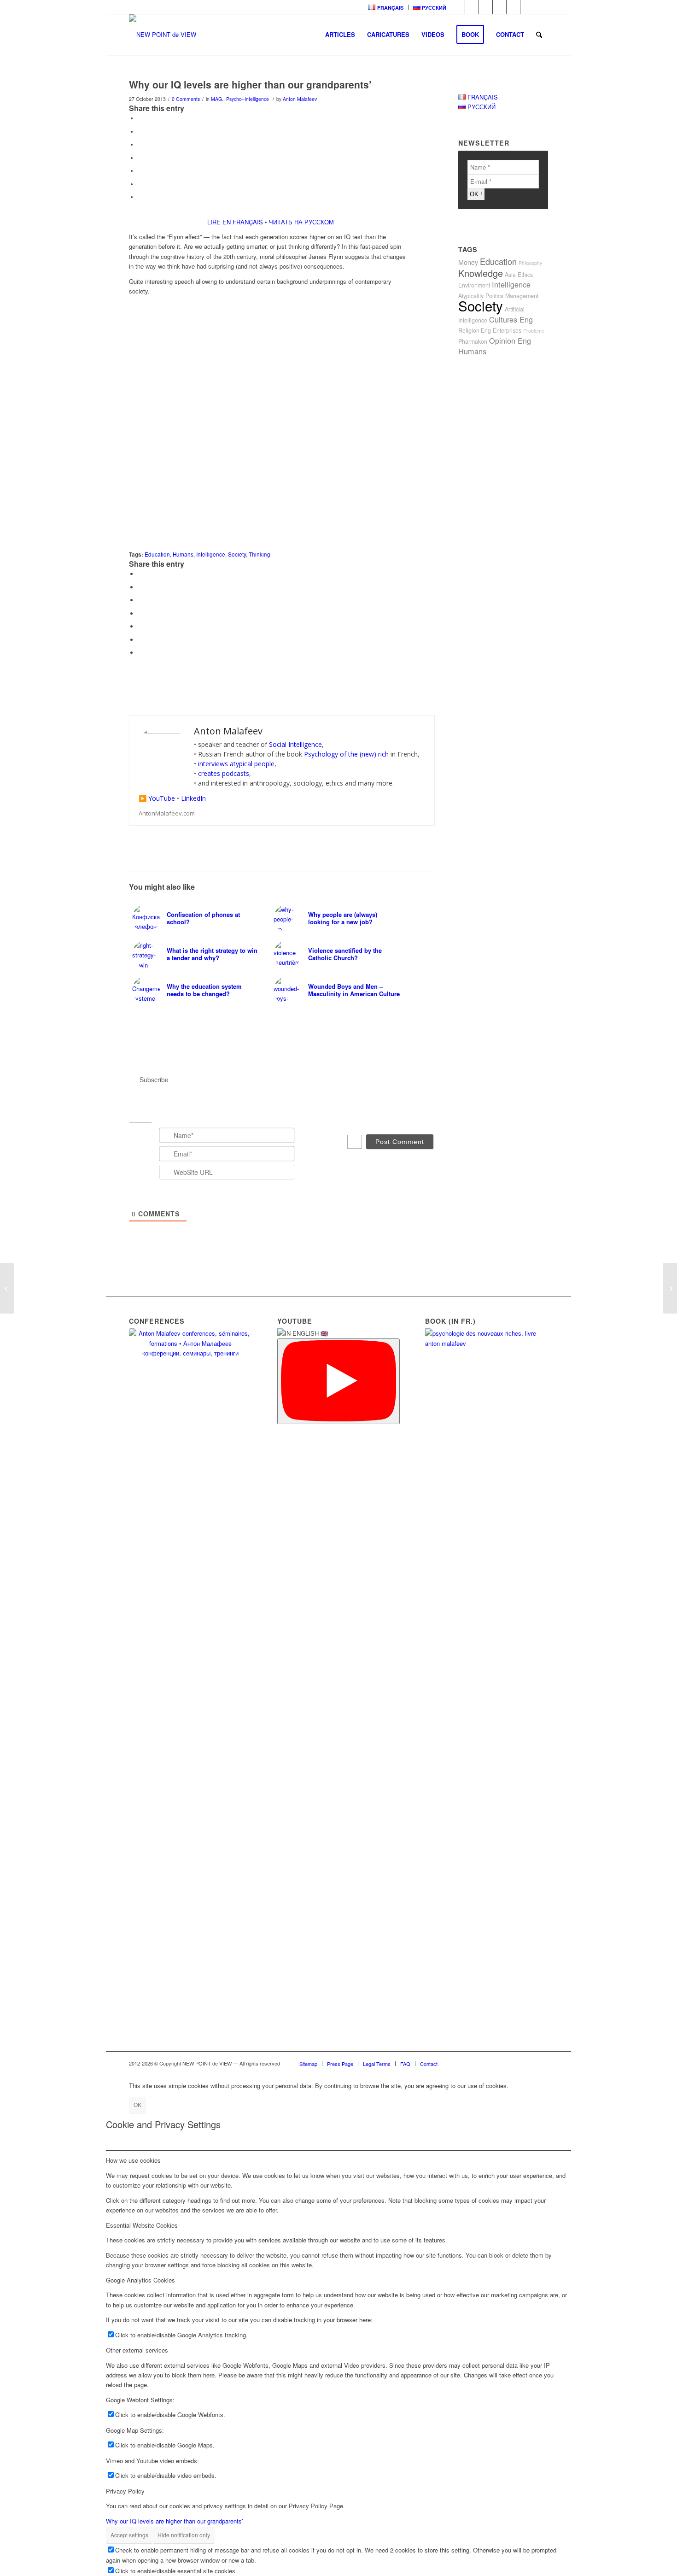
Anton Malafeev (300, 99)
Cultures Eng (511, 319)
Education (157, 554)
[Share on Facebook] (140, 118)
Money (468, 262)
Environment (474, 285)
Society (237, 554)
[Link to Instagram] (513, 7)
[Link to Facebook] (472, 7)
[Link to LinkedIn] (458, 7)
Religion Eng (475, 330)
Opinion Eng (510, 340)
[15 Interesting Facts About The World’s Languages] (7, 1288)
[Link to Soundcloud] (486, 7)
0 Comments (186, 99)
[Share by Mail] (140, 197)
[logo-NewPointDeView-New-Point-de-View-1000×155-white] (163, 35)
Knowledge (481, 273)
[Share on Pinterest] (140, 158)
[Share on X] (140, 131)
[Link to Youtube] (499, 7)
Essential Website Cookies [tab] (142, 2225)
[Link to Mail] (527, 7)
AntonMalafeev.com (167, 813)
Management (522, 296)
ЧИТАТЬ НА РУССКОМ (301, 222)
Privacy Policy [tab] (125, 2491)
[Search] (539, 35)
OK (137, 2104)
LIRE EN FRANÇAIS (235, 222)
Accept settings (129, 2535)
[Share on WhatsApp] (140, 144)
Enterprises (507, 330)
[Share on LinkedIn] (140, 170)
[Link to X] (541, 7)
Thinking (260, 554)
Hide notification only (184, 2535)
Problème (534, 331)
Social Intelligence (295, 744)
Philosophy (530, 263)
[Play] (339, 1381)
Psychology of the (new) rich (346, 754)
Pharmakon (473, 341)
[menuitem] (386, 7)
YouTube (162, 798)
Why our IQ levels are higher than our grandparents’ (175, 2521)
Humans (183, 554)
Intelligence (211, 554)
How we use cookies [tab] (133, 2160)
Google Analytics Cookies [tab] (140, 2280)
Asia (510, 275)
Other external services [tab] (137, 2350)
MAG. (217, 99)
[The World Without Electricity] (670, 1288)
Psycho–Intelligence (248, 99)
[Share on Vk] (140, 184)
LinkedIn (193, 798)
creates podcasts (224, 773)
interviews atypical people (236, 764)
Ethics (525, 275)
